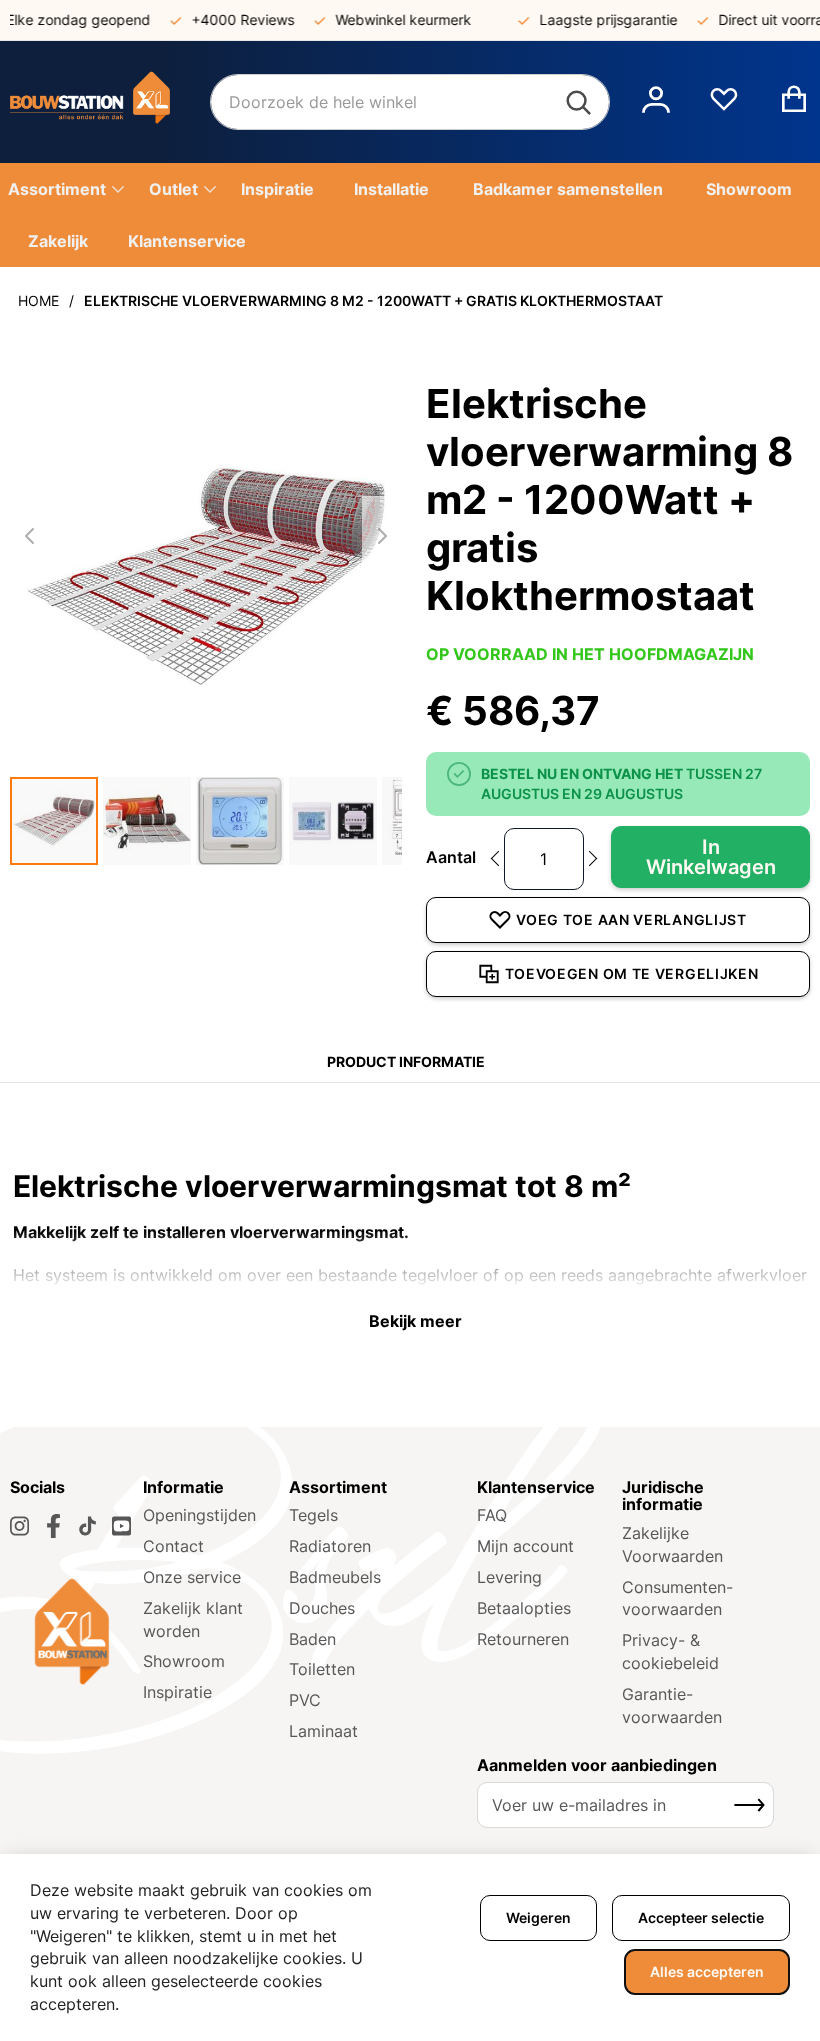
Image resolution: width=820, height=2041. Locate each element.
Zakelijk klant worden (193, 1619)
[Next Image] (382, 536)
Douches (322, 1608)
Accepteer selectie (701, 1917)
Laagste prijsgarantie (593, 19)
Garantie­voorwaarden (672, 1705)
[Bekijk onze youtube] (121, 1526)
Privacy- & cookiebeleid (670, 1651)
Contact (173, 1546)
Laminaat (323, 1731)
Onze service (192, 1577)
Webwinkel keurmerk (388, 19)
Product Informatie (406, 1061)
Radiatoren (330, 1546)
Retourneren (523, 1639)
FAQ (492, 1515)
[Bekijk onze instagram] (19, 1526)
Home (38, 300)
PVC (305, 1700)
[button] (656, 102)
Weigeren (538, 1917)
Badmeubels (335, 1577)
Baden (312, 1639)
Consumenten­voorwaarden (677, 1598)
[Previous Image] (30, 536)
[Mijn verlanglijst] (724, 107)
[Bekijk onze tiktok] (87, 1526)
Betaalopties (524, 1608)
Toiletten (322, 1669)
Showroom (184, 1661)
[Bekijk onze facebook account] (53, 1526)
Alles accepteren (707, 1971)
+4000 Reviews (227, 19)
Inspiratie (177, 1692)
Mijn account (525, 1546)
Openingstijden (199, 1515)
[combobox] (410, 102)
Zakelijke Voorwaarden (672, 1544)
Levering (509, 1577)
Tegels (313, 1515)
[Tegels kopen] (110, 102)
